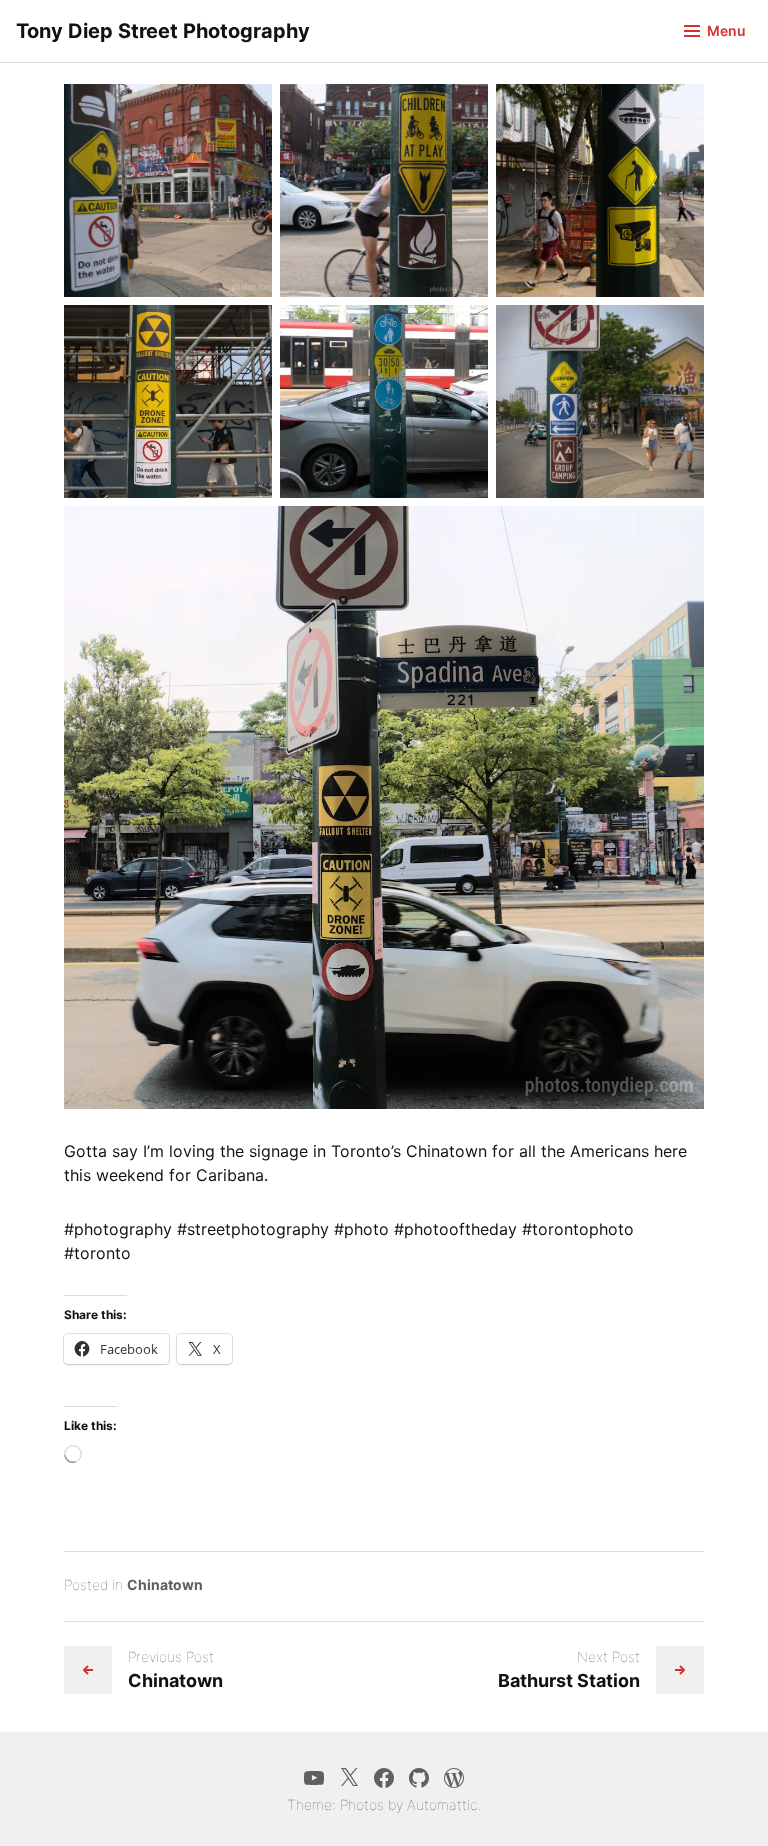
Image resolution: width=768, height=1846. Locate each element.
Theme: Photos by (347, 1804)
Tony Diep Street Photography (163, 31)
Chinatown (165, 1584)
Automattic (442, 1804)
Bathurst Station (569, 1680)
